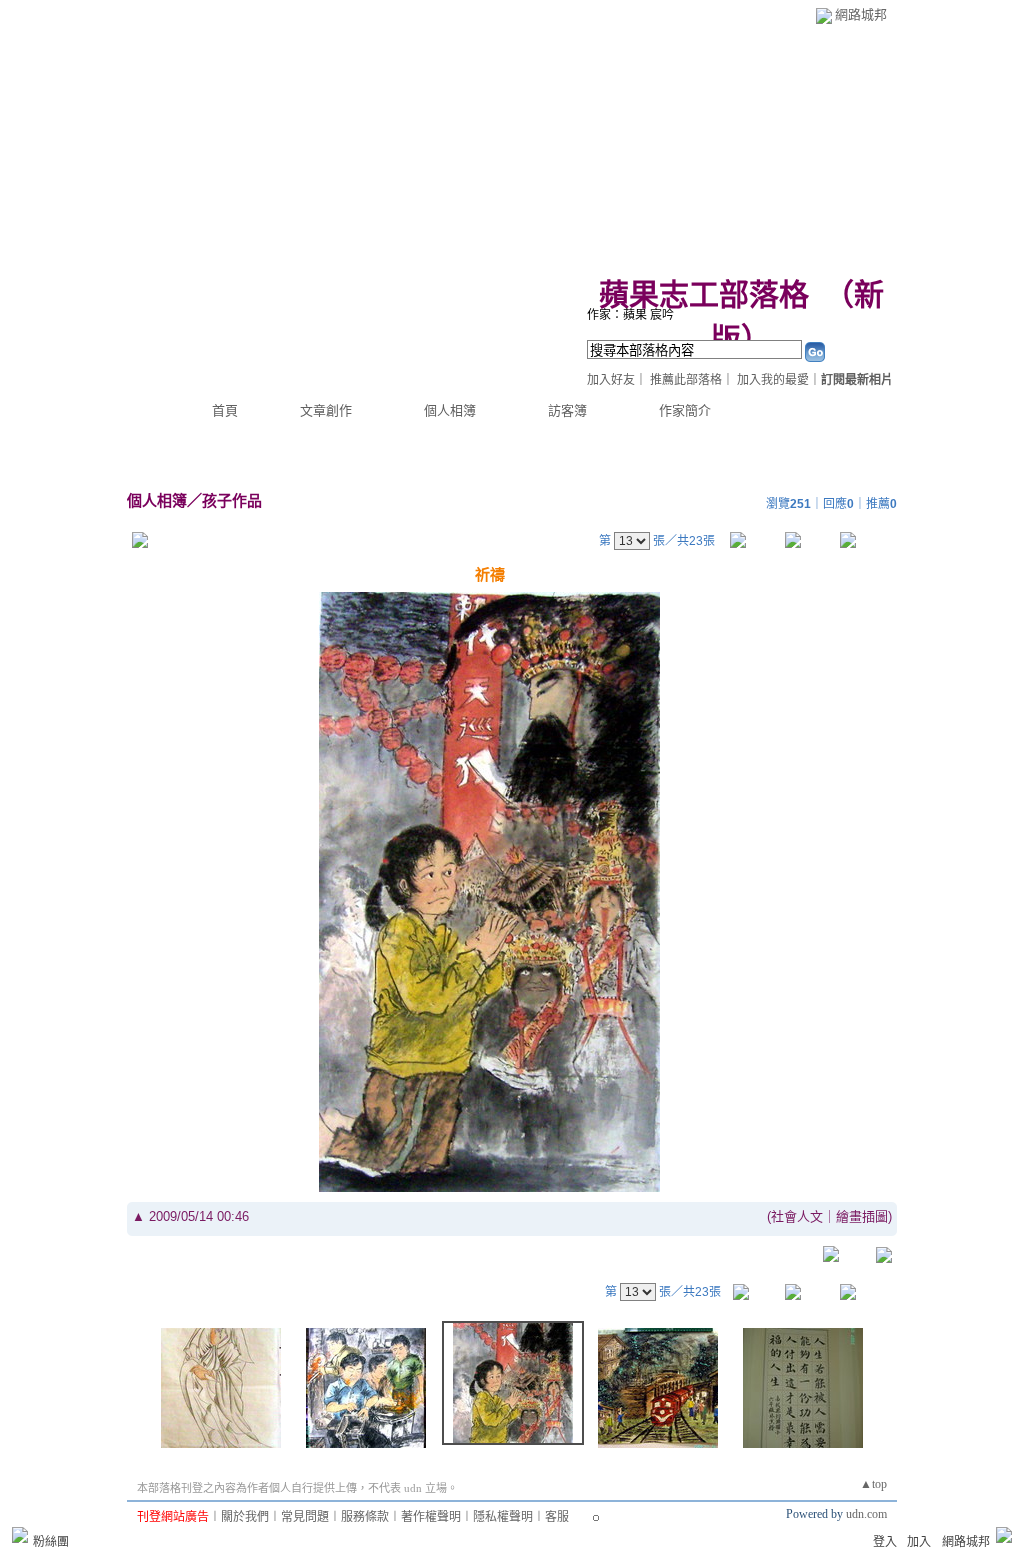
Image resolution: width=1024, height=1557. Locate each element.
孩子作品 (232, 500)
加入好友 (611, 380)
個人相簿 (450, 410)
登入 (885, 1542)
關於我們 (245, 1517)
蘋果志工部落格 (704, 294)
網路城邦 (861, 14)
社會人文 (797, 1216)
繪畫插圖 (862, 1216)
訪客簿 (567, 410)
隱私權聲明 (503, 1517)
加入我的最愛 (773, 380)
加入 (919, 1542)
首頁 (225, 410)
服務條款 (365, 1517)
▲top (873, 1484)
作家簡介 (685, 410)
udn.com (866, 1514)
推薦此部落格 (686, 380)
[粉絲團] (20, 1535)
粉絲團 (51, 1542)
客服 (557, 1517)
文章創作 (326, 410)
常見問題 (305, 1517)
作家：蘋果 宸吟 (630, 315)
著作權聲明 (431, 1517)
